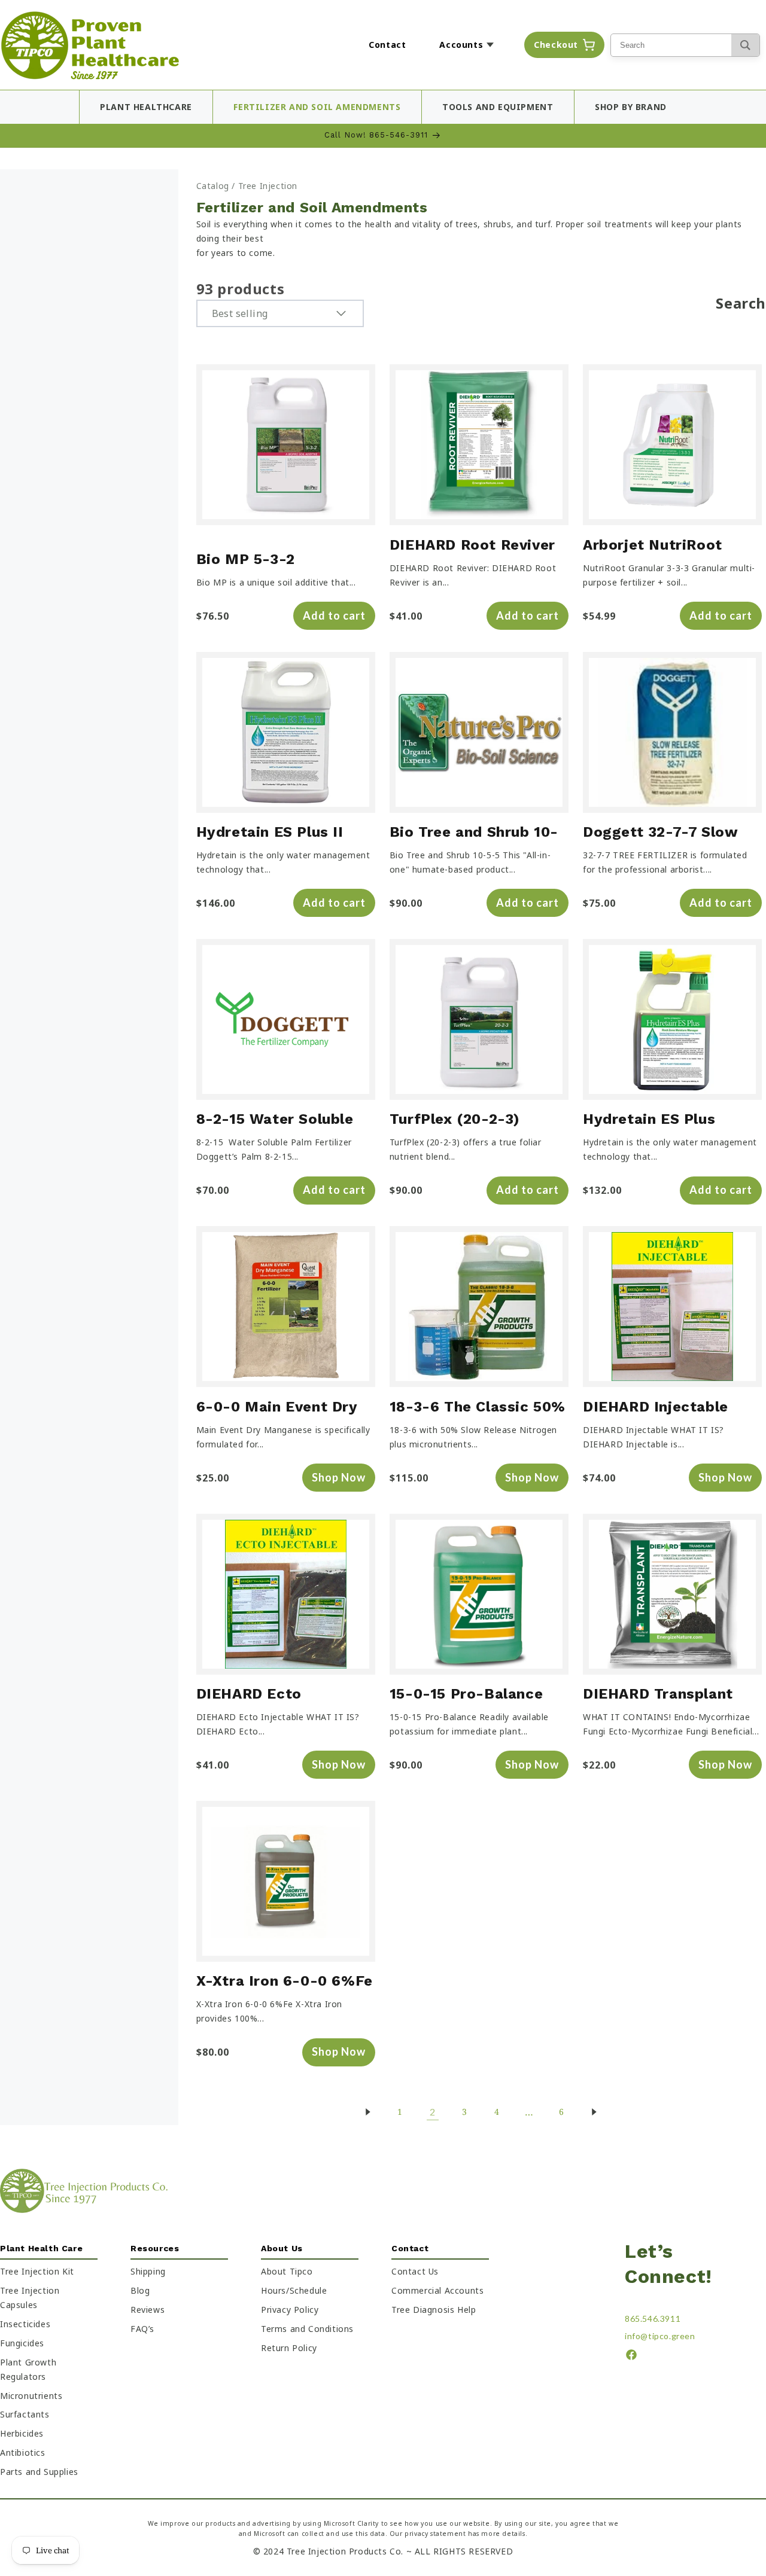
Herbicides (22, 2434)
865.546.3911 (653, 2319)
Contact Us (415, 2271)
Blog (140, 2290)
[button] (470, 45)
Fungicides (22, 2343)
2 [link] (433, 2112)
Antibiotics (23, 2452)
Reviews (148, 2310)
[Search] (745, 45)
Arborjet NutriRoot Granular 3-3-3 (653, 546)
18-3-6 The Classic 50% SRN (478, 1408)
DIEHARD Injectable (656, 1407)
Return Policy (289, 2348)
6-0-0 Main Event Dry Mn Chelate (277, 1408)
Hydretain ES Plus (649, 1119)
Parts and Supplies (39, 2472)
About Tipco (287, 2271)
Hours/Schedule (294, 2290)
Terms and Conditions (307, 2329)
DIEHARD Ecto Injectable (249, 1695)
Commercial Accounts (437, 2290)
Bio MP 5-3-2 (246, 559)
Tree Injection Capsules (30, 2298)
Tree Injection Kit (37, 2271)
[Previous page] (368, 2112)
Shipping (148, 2271)
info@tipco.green (660, 2336)
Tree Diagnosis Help (434, 2310)
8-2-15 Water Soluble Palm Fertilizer (275, 1121)
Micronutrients (31, 2396)
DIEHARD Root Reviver (472, 545)
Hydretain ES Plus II (270, 832)
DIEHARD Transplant (658, 1694)
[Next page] (594, 2112)
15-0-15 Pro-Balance (466, 1694)
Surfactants (25, 2415)
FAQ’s (142, 2329)
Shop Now (339, 1477)
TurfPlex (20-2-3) (455, 1119)
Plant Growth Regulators (28, 2369)
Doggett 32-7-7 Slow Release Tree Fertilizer (666, 833)
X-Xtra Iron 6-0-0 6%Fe (285, 1981)
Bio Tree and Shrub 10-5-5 (474, 833)
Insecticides (25, 2324)
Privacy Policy (290, 2310)
